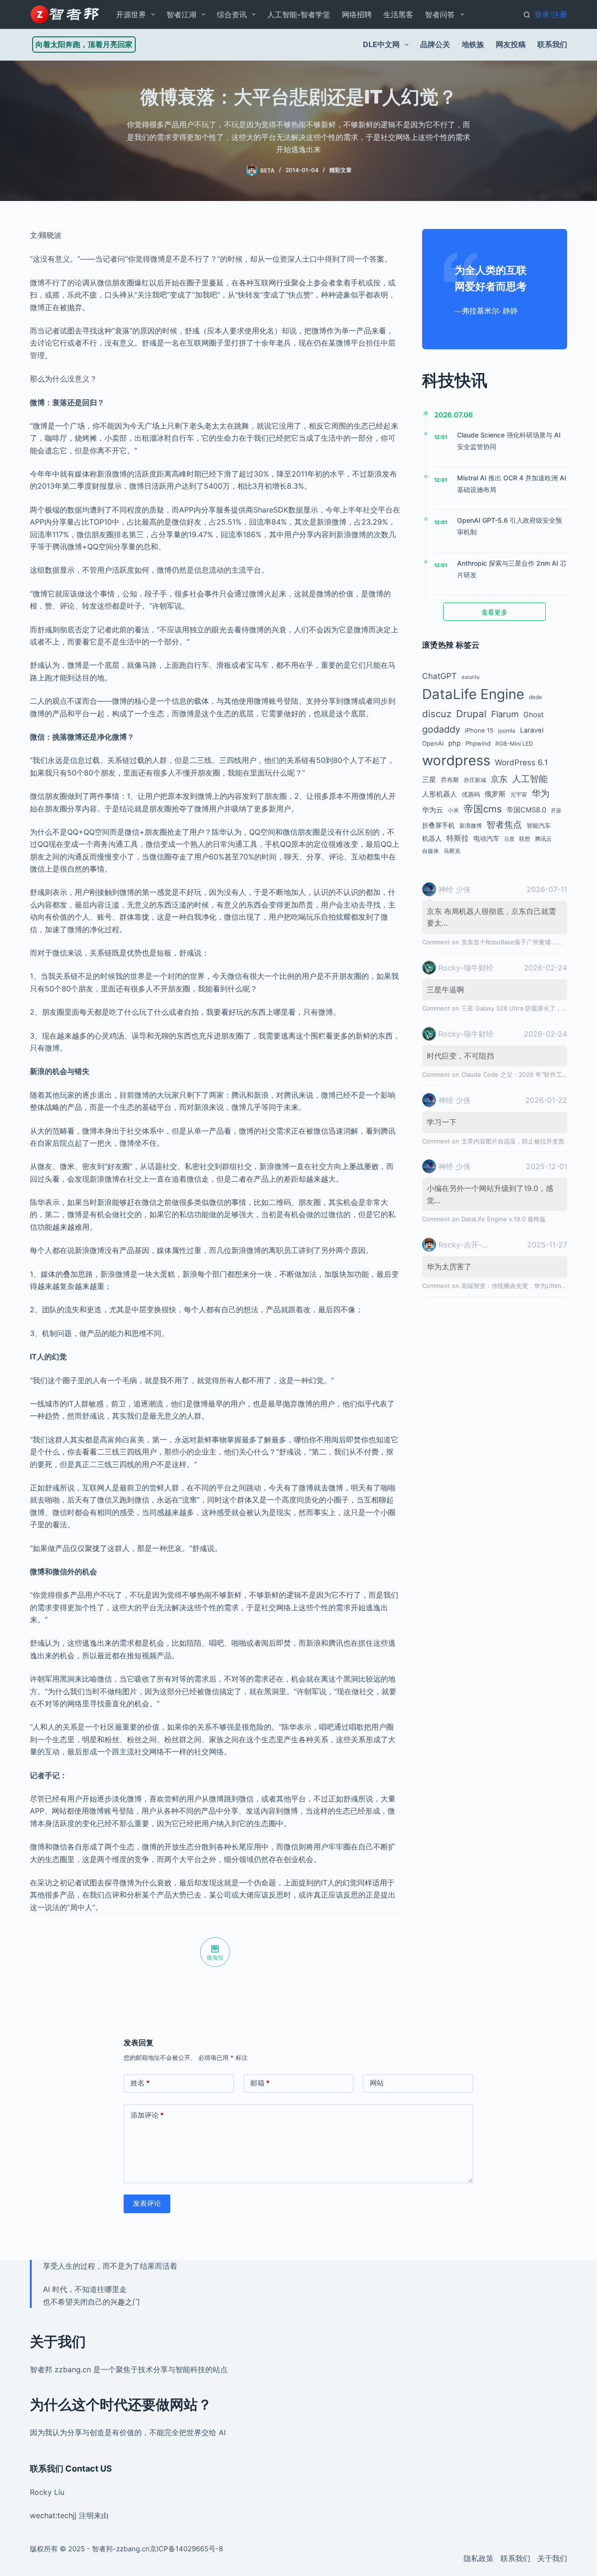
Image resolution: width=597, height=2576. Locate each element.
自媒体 (430, 851)
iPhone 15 (479, 730)
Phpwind (478, 743)
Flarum (505, 714)
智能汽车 (539, 825)
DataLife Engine (473, 694)
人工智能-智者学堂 (299, 14)
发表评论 (147, 2203)
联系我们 (552, 44)
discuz (437, 714)
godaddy (441, 729)
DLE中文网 (381, 44)
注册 (560, 14)
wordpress (456, 760)
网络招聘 (357, 14)
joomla (507, 731)
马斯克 (452, 851)
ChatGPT (439, 676)
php (455, 743)
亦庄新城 (475, 780)
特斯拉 (458, 838)
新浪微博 (471, 826)
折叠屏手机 (438, 825)
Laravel (532, 730)
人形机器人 (440, 794)
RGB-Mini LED (514, 744)
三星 (429, 780)
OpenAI (433, 743)
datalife (470, 677)
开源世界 (131, 14)
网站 (377, 2083)
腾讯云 (543, 839)
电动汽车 (486, 838)
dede (535, 697)
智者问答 (440, 14)
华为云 (433, 810)
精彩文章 (340, 170)
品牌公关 (435, 44)
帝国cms (483, 809)
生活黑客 (398, 14)
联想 (525, 839)
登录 (542, 14)
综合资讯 (232, 14)
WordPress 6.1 (521, 762)
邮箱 (260, 2083)
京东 (499, 779)
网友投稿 (511, 44)
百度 (509, 839)
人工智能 (530, 779)
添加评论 (147, 2115)
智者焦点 (504, 824)
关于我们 (552, 2558)
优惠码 (471, 794)
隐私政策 (479, 2558)
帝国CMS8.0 (526, 810)
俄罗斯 (495, 794)
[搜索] (527, 15)
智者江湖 (181, 14)
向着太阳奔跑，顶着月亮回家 (84, 44)
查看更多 (494, 612)
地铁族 (473, 44)
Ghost (534, 715)
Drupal (471, 714)
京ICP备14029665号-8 (186, 2549)
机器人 (432, 838)
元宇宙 (519, 794)
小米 (453, 810)
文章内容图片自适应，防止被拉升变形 (513, 1141)
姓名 (140, 2083)
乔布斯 (450, 780)
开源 (556, 811)
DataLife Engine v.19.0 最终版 (503, 1219)
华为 (541, 793)
